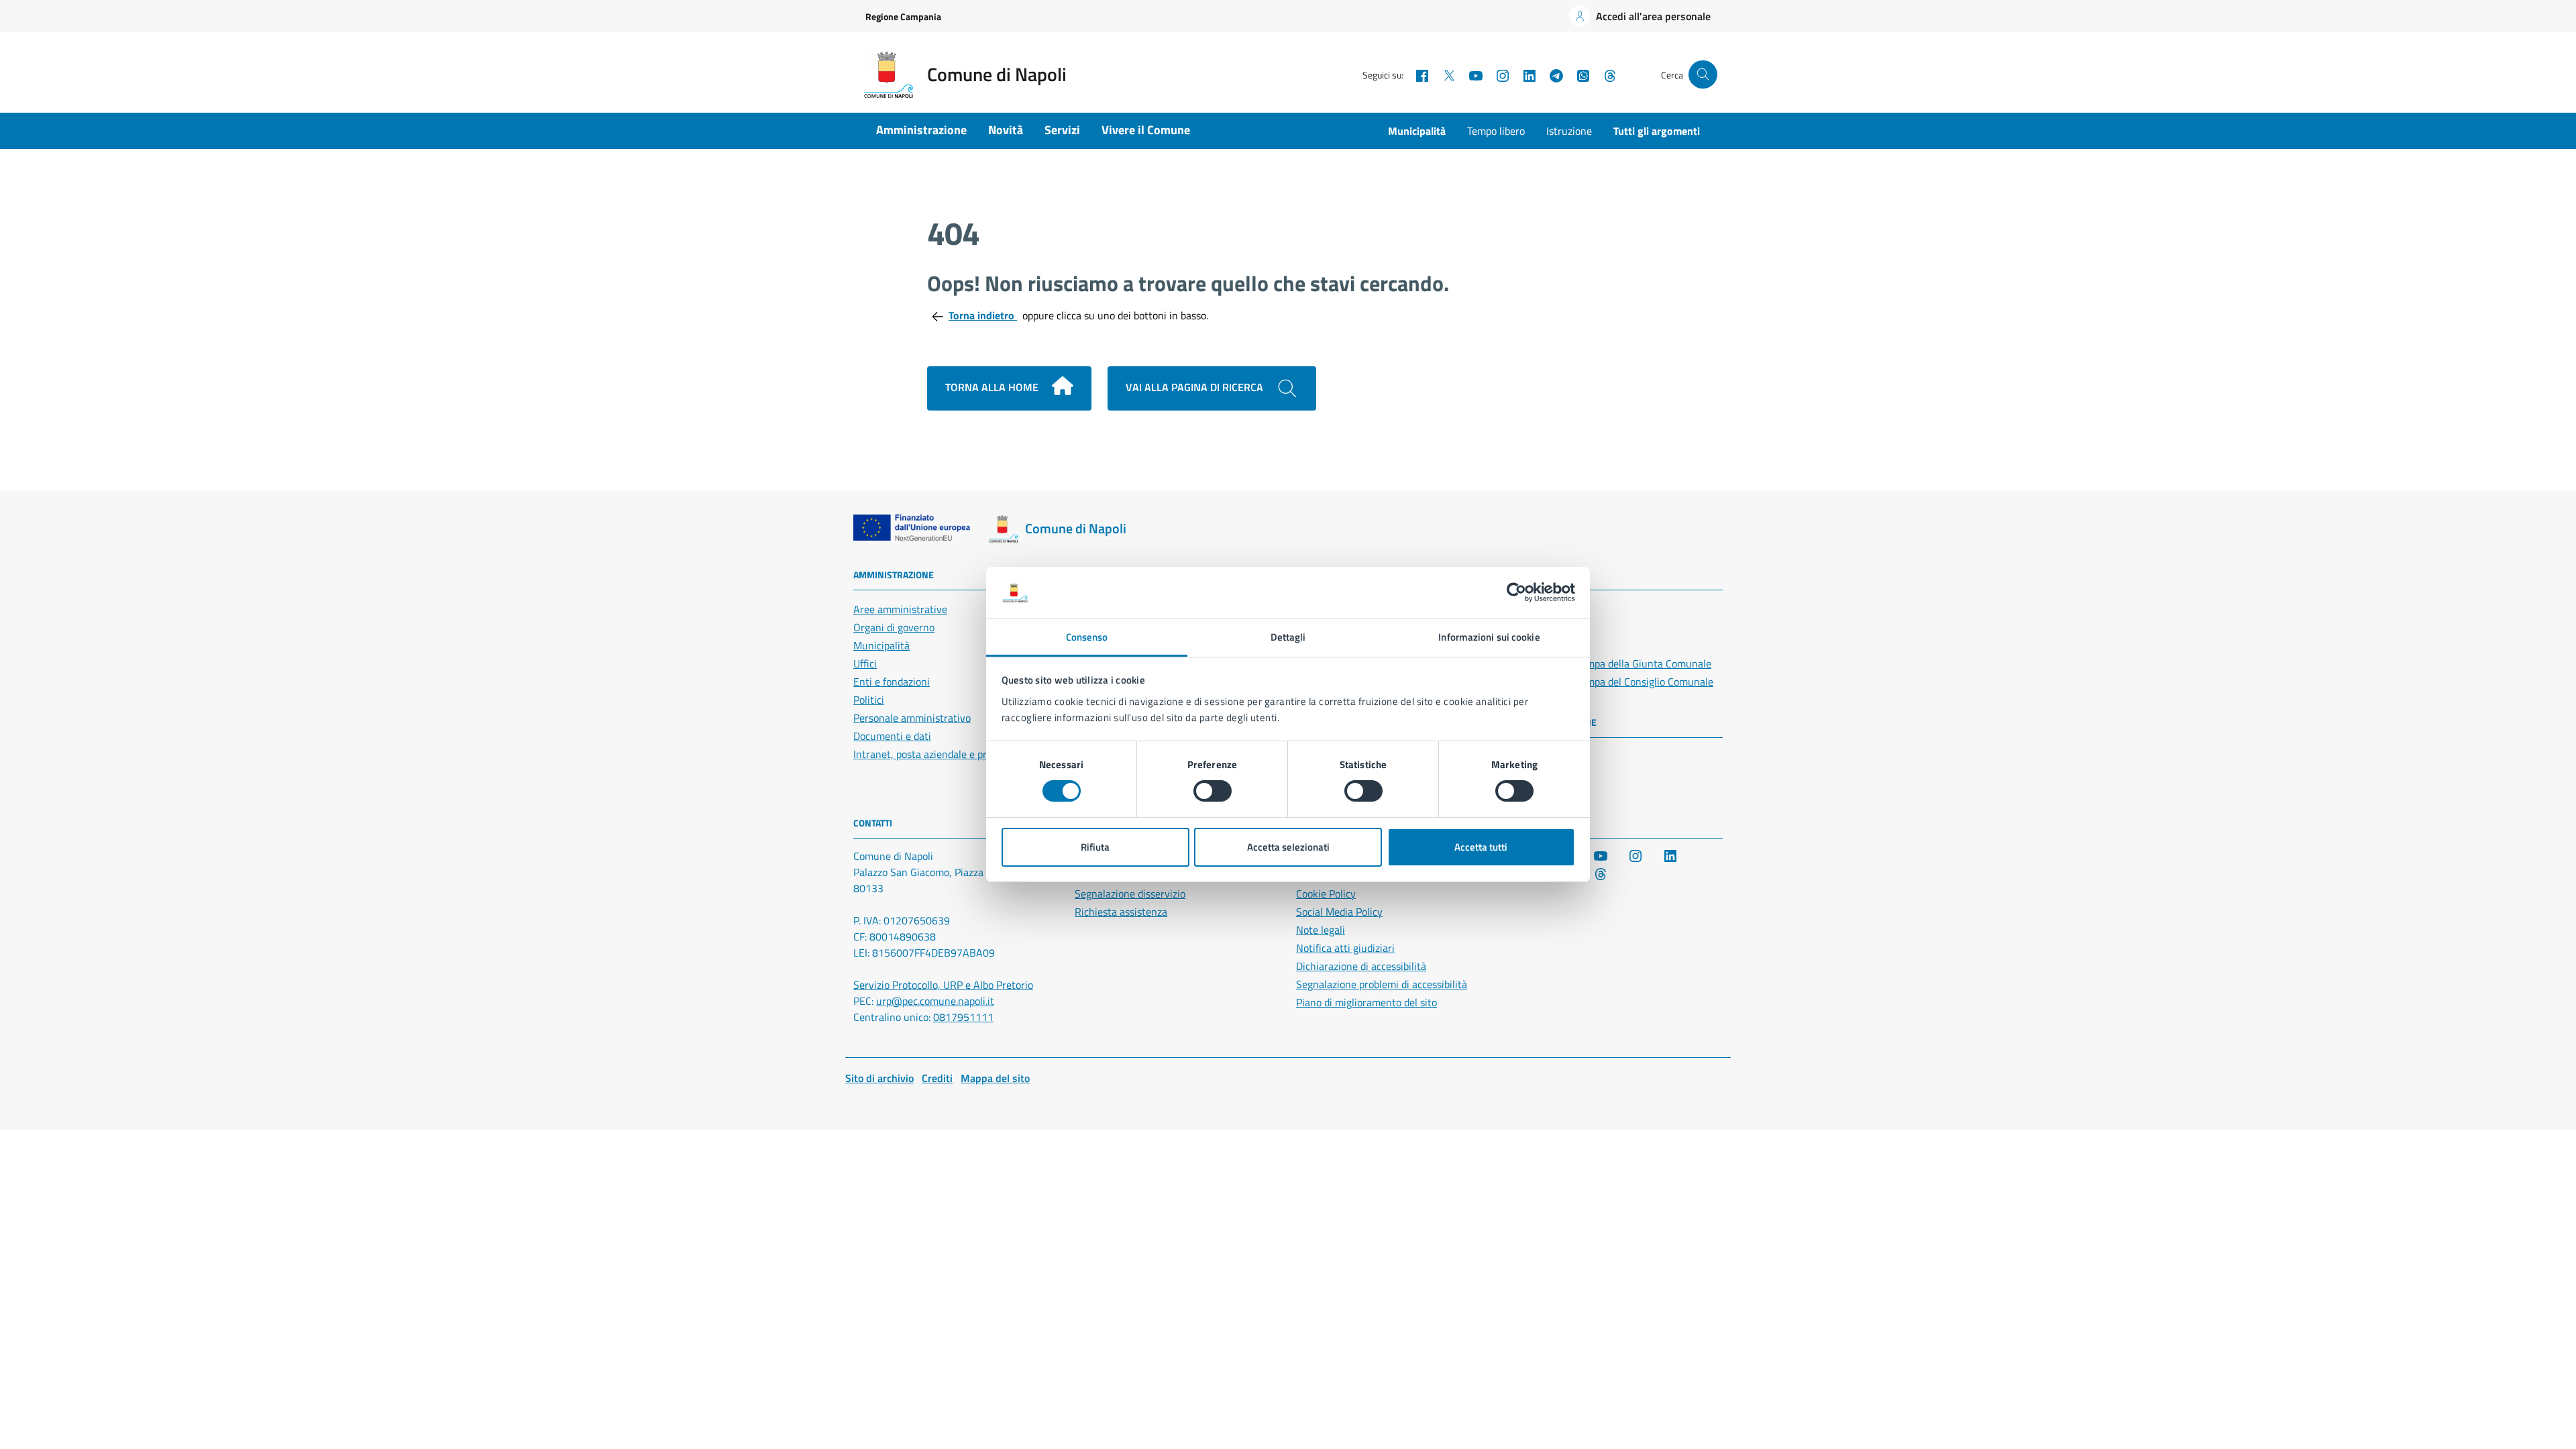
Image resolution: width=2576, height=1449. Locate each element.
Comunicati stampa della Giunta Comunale (1614, 663)
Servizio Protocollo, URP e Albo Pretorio (943, 985)
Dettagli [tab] (1288, 637)
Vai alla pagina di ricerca (1196, 387)
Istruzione (1569, 131)
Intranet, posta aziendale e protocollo (938, 754)
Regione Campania (903, 16)
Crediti (937, 1078)
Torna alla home (993, 387)
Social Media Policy (1339, 912)
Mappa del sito (995, 1078)
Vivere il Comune (1146, 130)
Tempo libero (1496, 131)
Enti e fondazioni (892, 682)
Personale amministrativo (912, 718)
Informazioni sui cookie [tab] (1489, 637)
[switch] (1213, 791)
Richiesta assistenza (1121, 912)
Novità (1006, 130)
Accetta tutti (1481, 847)
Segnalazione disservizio (1130, 894)
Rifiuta (1095, 847)
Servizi (1062, 130)
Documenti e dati (892, 736)
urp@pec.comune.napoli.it (935, 1001)
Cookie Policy (1326, 894)
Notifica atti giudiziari (1345, 948)
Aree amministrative (900, 609)
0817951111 (963, 1017)
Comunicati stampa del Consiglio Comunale (1615, 682)
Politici (869, 700)
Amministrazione (921, 130)
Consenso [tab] (1087, 637)
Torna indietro (983, 315)
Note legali (1321, 930)
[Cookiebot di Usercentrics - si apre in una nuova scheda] (1516, 592)
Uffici (865, 663)
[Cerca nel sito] (1703, 75)
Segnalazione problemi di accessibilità (1382, 984)
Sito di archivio (879, 1078)
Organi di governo (894, 627)
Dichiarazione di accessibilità (1361, 966)
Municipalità (1417, 131)
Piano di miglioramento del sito (1366, 1002)
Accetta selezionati (1288, 847)
